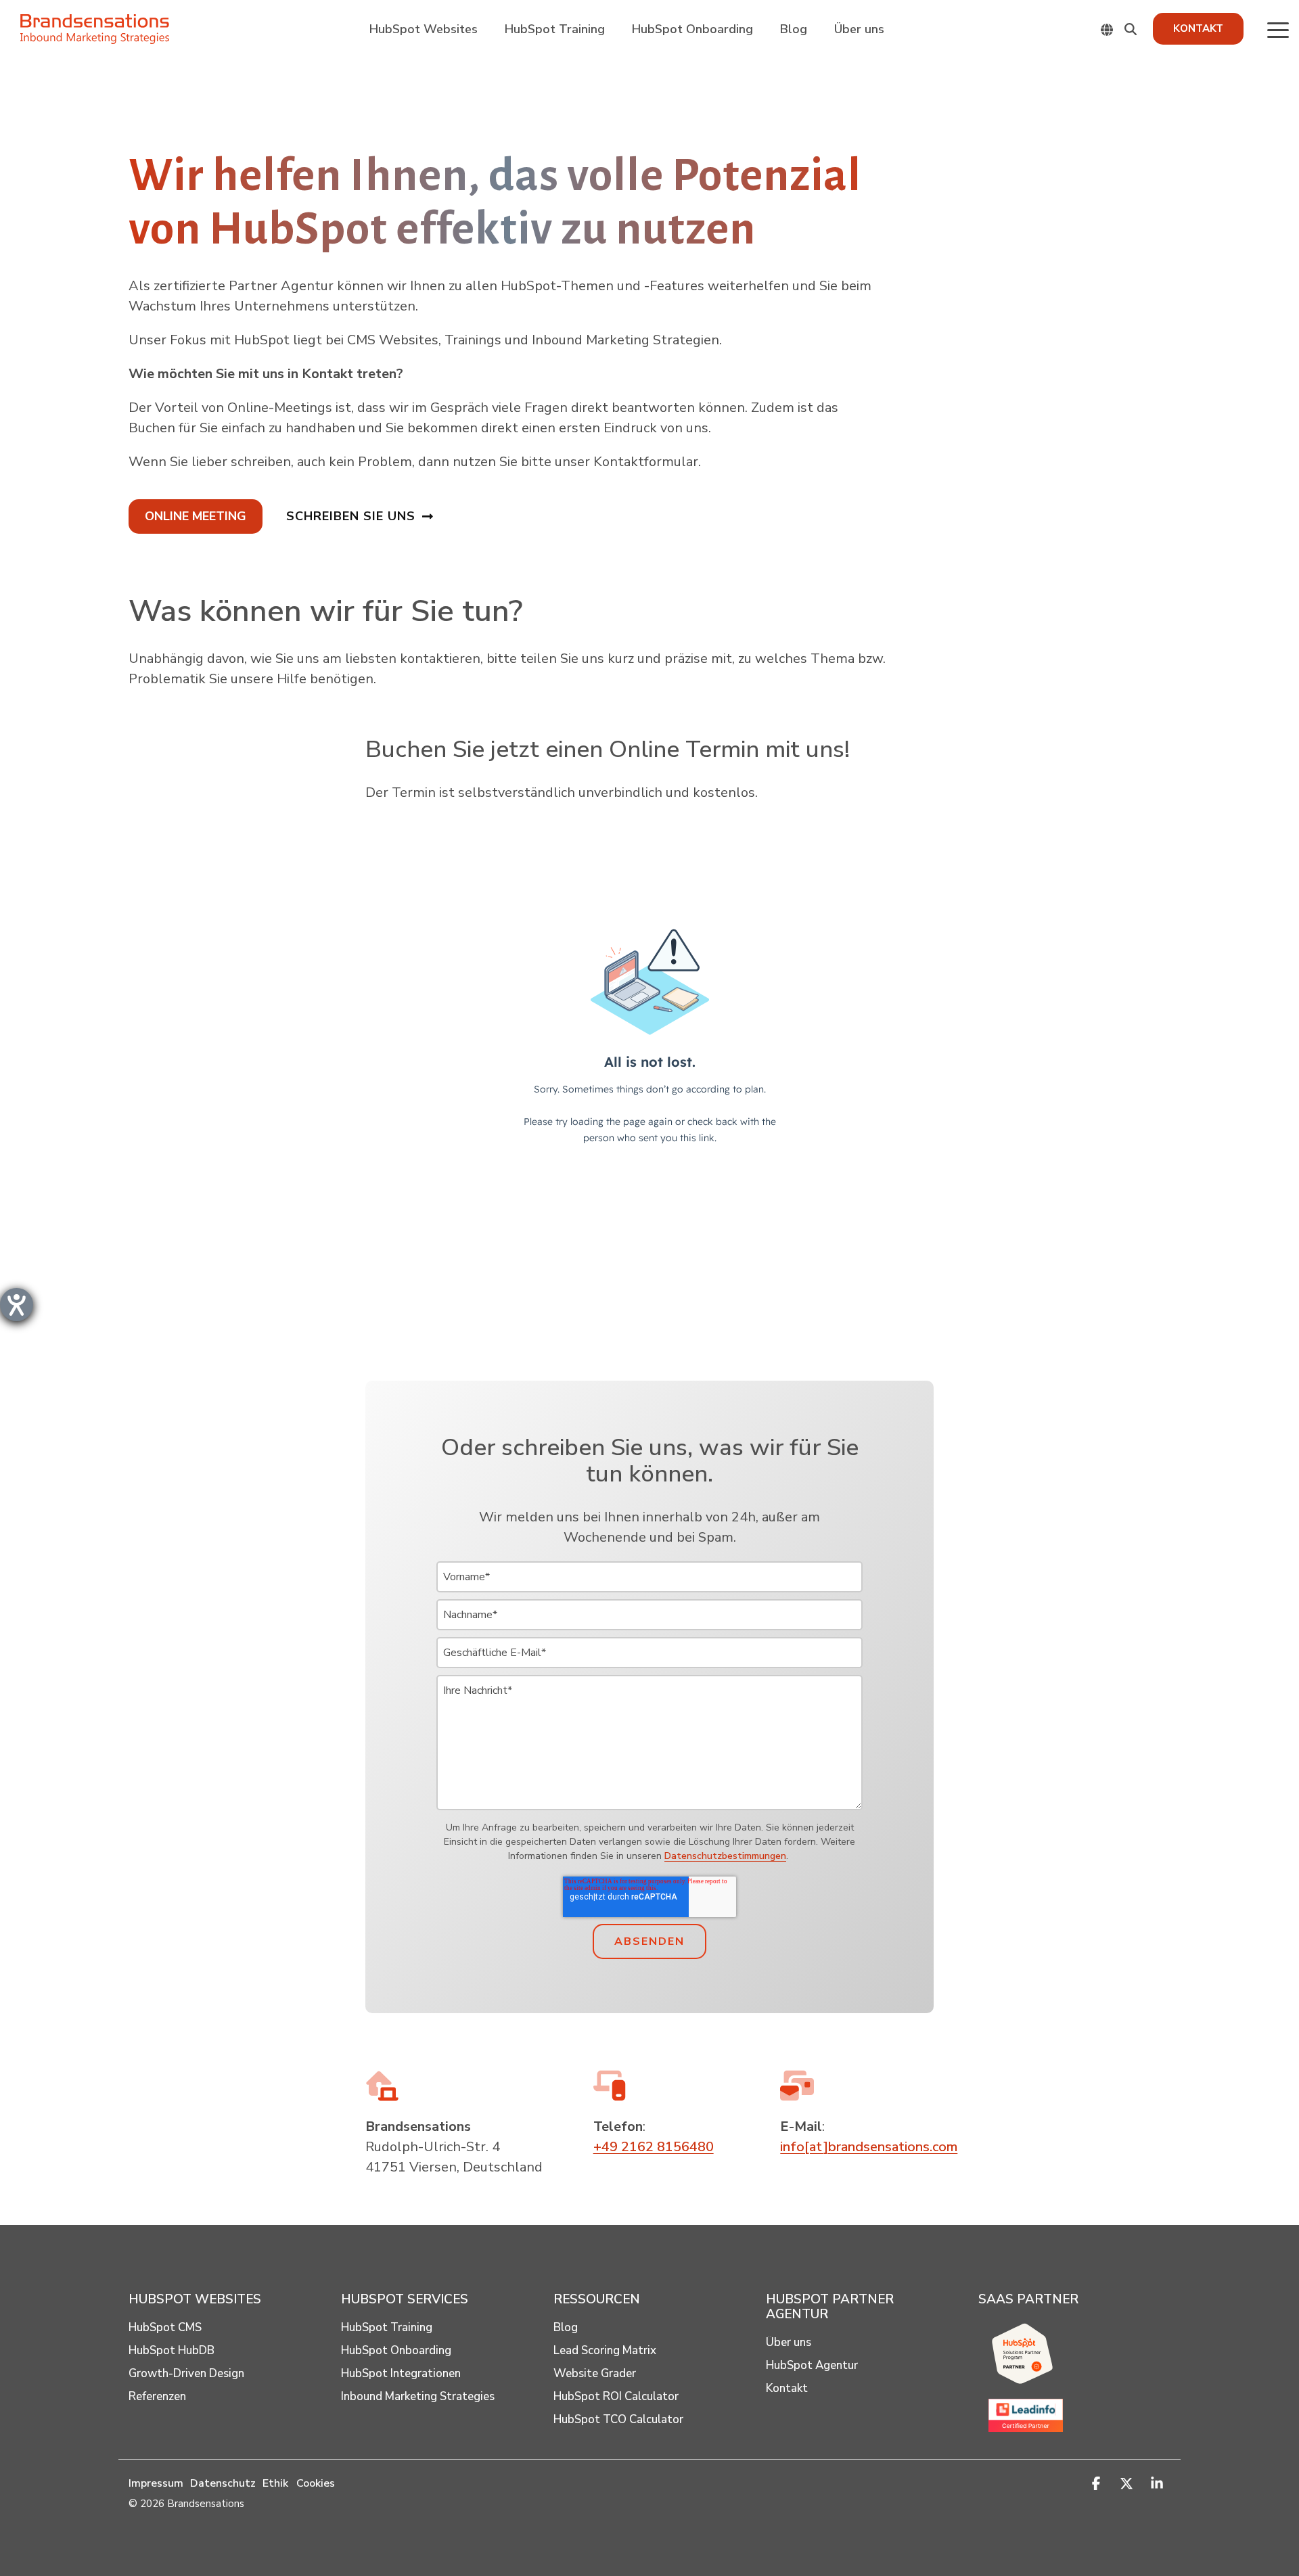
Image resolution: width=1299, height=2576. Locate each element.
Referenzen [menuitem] (157, 2397)
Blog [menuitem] (566, 2328)
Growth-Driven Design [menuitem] (186, 2374)
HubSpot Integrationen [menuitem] (401, 2374)
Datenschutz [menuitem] (223, 2483)
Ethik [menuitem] (275, 2483)
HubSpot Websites (424, 29)
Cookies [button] (316, 2483)
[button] (1278, 29)
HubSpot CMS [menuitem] (165, 2328)
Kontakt (1198, 28)
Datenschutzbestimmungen (725, 1856)
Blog (794, 29)
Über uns (859, 29)
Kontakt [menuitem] (787, 2389)
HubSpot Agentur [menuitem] (812, 2366)
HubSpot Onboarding (692, 29)
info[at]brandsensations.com (869, 2147)
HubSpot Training (555, 29)
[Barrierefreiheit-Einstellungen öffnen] (17, 1305)
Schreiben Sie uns (351, 516)
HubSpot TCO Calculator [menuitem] (618, 2420)
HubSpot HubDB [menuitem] (172, 2351)
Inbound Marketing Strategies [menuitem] (418, 2397)
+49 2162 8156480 (654, 2147)
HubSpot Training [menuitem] (387, 2328)
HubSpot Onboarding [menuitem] (396, 2351)
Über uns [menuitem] (789, 2343)
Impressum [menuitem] (156, 2483)
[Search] (1131, 29)
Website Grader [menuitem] (595, 2374)
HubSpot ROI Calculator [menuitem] (616, 2397)
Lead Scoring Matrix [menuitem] (605, 2351)
